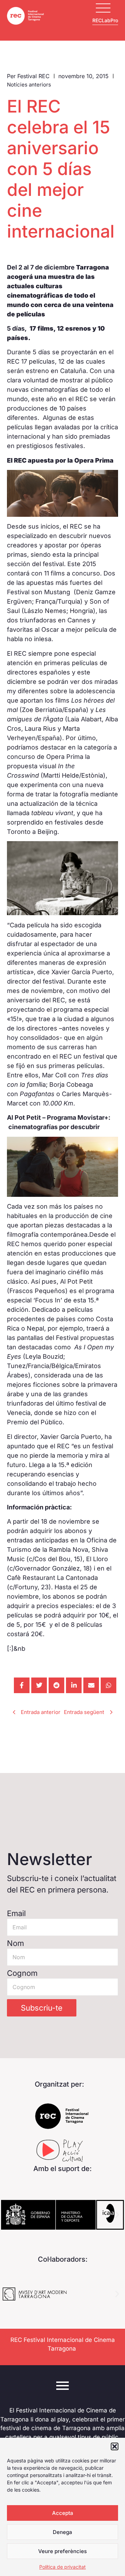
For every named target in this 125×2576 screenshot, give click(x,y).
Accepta (63, 2513)
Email (16, 1913)
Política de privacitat (62, 2567)
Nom (15, 1943)
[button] (115, 2446)
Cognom (22, 1973)
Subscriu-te (42, 2008)
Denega (62, 2532)
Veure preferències (62, 2551)
